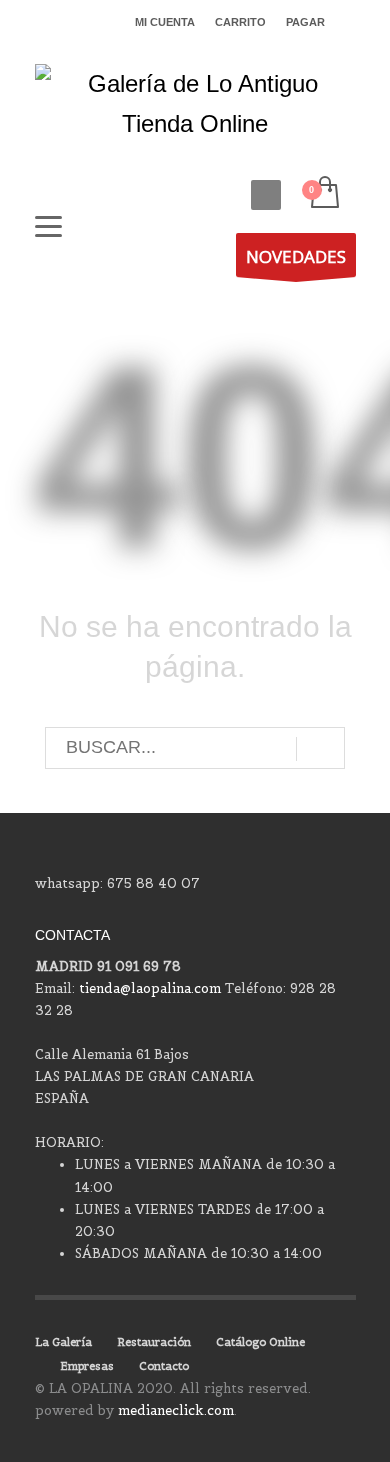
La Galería (63, 1342)
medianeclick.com (176, 1410)
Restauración (154, 1342)
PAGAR (305, 22)
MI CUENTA (165, 22)
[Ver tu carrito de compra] (323, 193)
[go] (320, 749)
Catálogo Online (260, 1342)
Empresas (87, 1366)
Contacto (164, 1366)
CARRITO (240, 22)
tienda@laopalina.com (150, 988)
